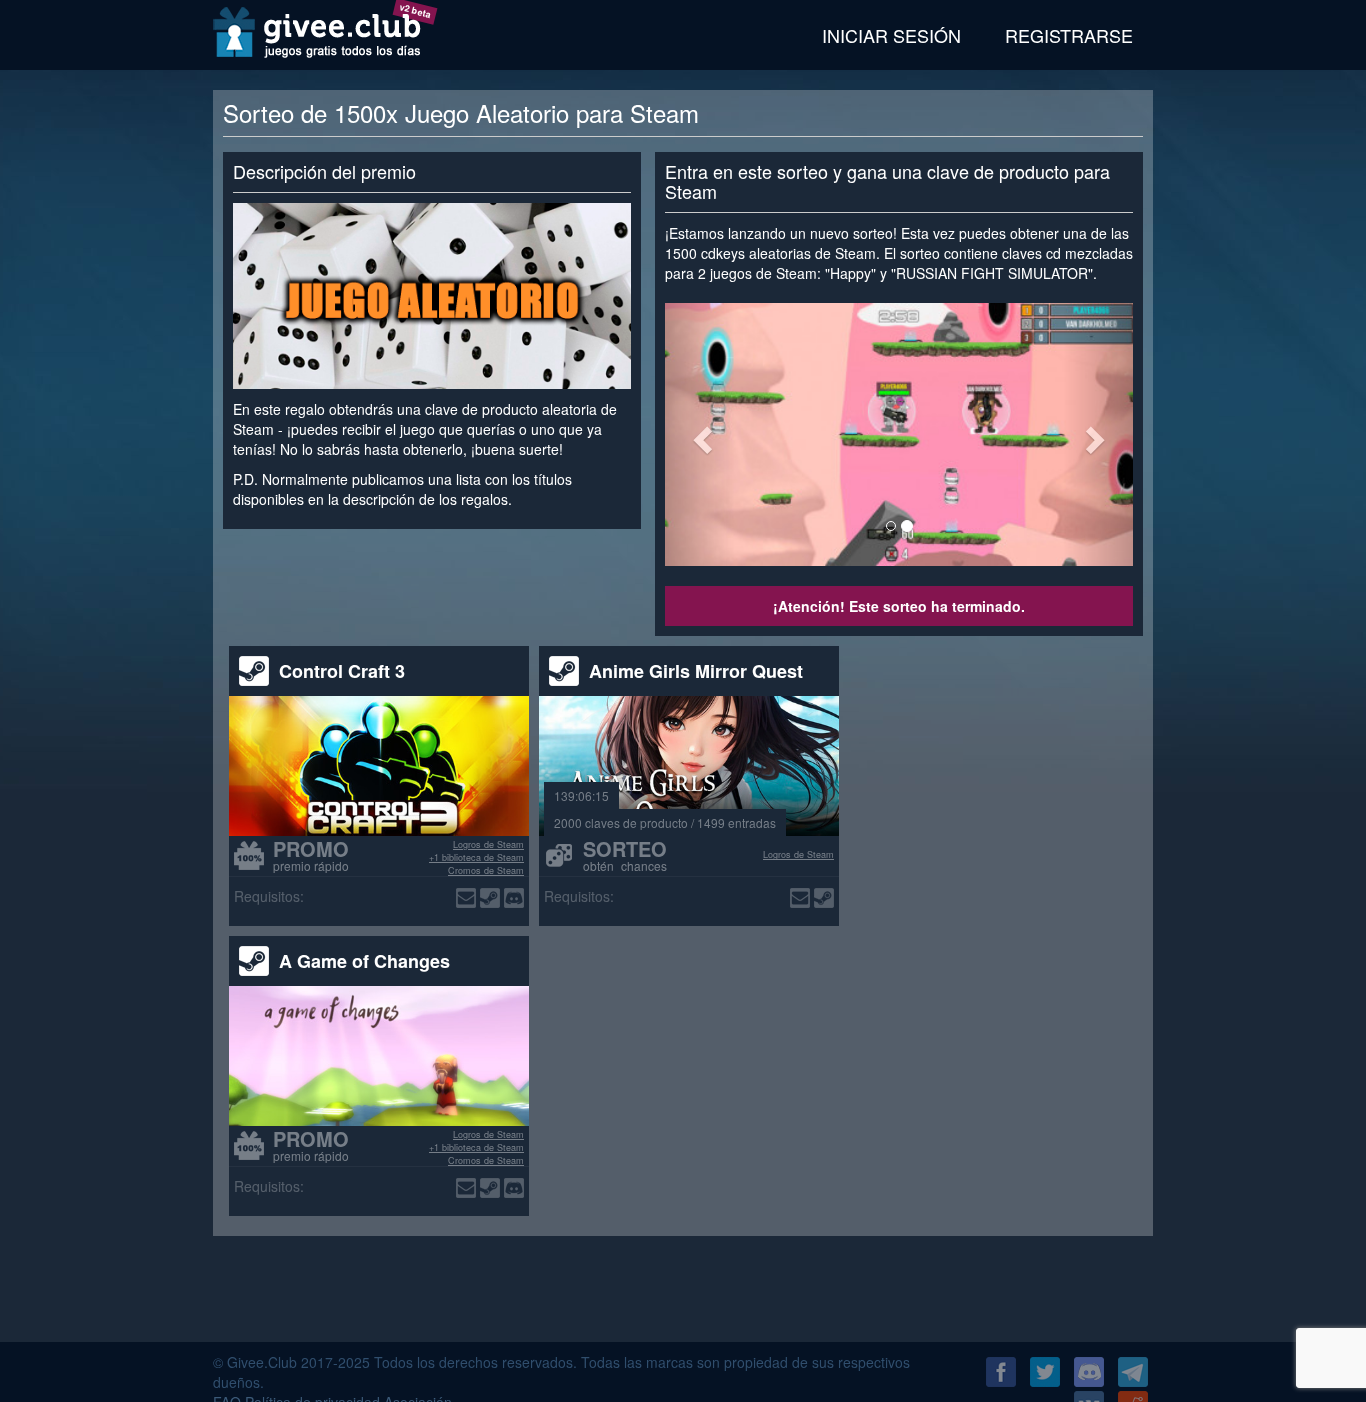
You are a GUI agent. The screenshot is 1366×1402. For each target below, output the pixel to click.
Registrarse (1069, 35)
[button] (700, 434)
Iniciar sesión (891, 35)
